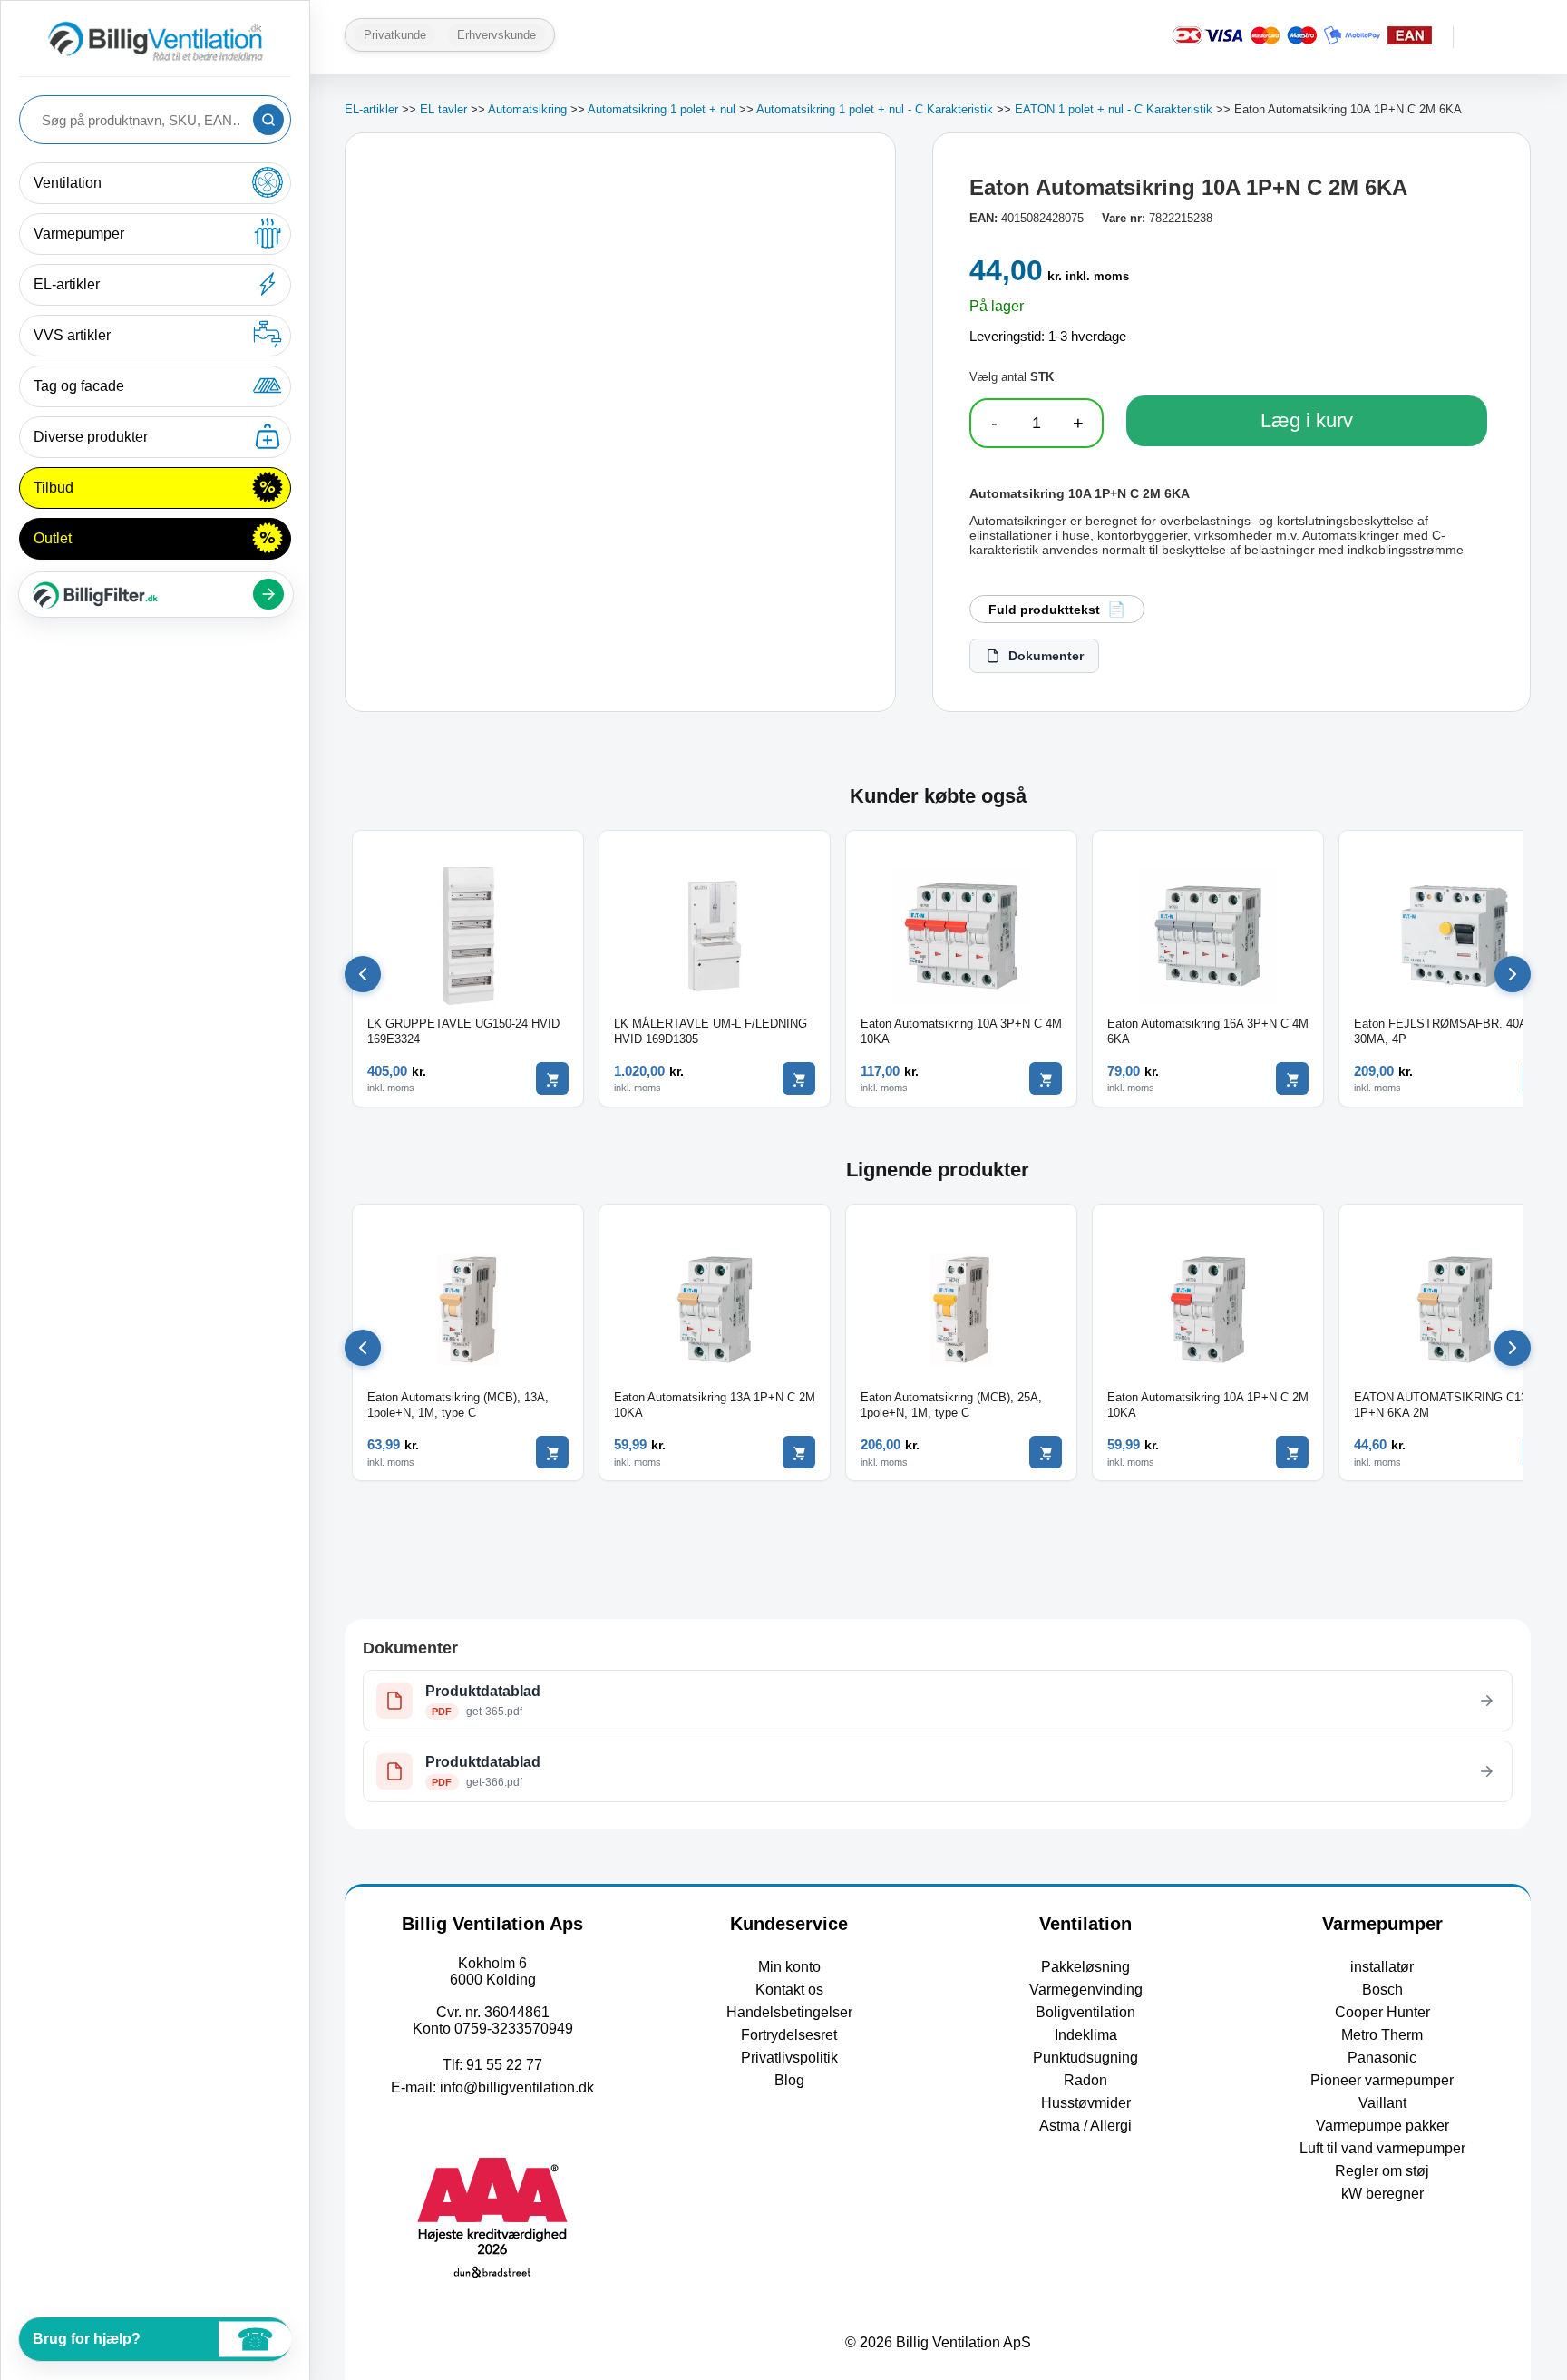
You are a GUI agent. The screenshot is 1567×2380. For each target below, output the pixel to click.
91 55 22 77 (504, 2065)
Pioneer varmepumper (1382, 2080)
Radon (1085, 2080)
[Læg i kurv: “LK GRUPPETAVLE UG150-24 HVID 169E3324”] (552, 1078)
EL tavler (443, 109)
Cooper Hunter (1382, 2012)
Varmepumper (79, 234)
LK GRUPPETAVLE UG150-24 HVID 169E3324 (463, 1031)
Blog (789, 2080)
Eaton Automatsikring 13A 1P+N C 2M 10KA (715, 1405)
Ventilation (68, 183)
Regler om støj (1382, 2171)
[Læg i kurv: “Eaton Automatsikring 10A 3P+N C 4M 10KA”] (1046, 1078)
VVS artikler (72, 335)
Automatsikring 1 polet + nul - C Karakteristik (875, 109)
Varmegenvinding (1086, 1990)
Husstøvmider (1086, 2103)
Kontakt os (789, 1990)
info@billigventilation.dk (517, 2087)
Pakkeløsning (1085, 1967)
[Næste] (1513, 974)
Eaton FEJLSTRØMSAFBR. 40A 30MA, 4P (1440, 1031)
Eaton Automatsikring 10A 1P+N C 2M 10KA (1208, 1405)
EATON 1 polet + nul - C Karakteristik (1114, 109)
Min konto (789, 1967)
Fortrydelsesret (789, 2035)
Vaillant (1382, 2103)
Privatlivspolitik (789, 2058)
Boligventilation (1085, 2012)
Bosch (1382, 1990)
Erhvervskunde (496, 35)
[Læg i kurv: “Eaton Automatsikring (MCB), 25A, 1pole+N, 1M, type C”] (1046, 1452)
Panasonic (1382, 2058)
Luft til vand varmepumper (1382, 2148)
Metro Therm (1382, 2035)
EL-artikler (67, 284)
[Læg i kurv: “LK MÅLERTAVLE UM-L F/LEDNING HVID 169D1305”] (799, 1078)
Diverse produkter (91, 437)
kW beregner (1382, 2194)
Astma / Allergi (1085, 2126)
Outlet (53, 538)
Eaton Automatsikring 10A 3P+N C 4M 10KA (961, 1031)
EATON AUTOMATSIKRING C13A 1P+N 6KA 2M (1444, 1405)
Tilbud (54, 488)
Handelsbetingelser (789, 2012)
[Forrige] (363, 974)
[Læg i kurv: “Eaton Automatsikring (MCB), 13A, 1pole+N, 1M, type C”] (552, 1452)
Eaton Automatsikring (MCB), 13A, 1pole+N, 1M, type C (458, 1405)
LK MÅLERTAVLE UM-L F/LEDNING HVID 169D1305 (711, 1031)
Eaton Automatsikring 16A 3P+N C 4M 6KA (1208, 1031)
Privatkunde (395, 35)
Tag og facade (79, 386)
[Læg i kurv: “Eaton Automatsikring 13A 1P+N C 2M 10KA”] (799, 1452)
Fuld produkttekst (1044, 610)
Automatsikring (527, 109)
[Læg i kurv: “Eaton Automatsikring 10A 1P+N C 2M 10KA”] (1292, 1452)
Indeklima (1086, 2035)
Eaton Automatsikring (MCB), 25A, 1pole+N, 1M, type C (951, 1405)
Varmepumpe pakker (1382, 2126)
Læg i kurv (1307, 420)
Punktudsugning (1085, 2058)
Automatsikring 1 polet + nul (662, 109)
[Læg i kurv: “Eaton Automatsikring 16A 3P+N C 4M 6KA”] (1292, 1078)
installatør (1382, 1967)
